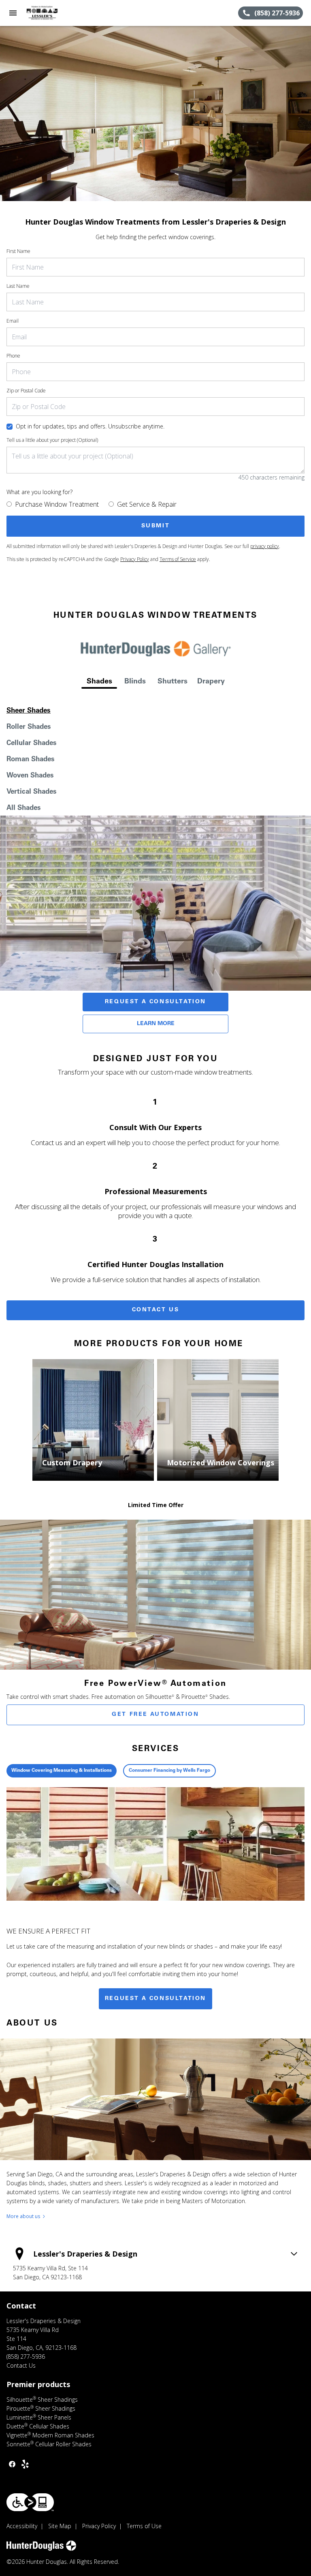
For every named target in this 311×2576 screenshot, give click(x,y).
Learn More (156, 1024)
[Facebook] (12, 2464)
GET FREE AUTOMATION (155, 1715)
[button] (13, 13)
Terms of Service (178, 559)
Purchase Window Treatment (57, 504)
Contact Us (156, 1310)
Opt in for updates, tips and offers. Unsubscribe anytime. (90, 426)
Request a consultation (155, 1999)
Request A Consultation (155, 1002)
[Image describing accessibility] (30, 2502)
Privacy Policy (135, 559)
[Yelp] (25, 2464)
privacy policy (265, 546)
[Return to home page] (50, 13)
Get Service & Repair (147, 504)
